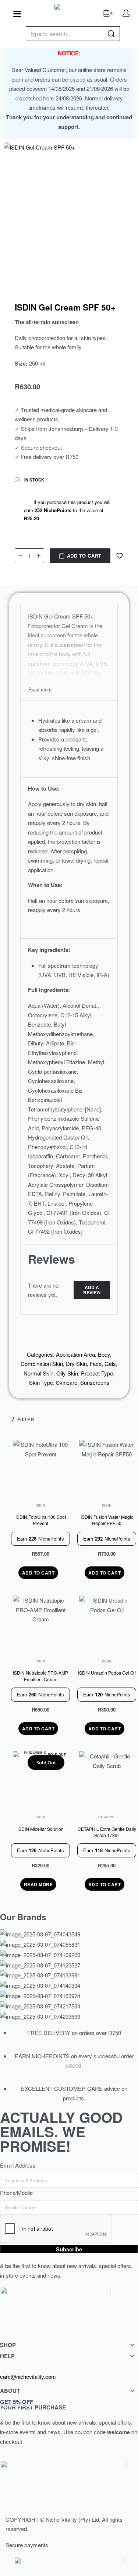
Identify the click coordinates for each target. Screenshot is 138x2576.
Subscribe (69, 2249)
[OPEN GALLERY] (69, 208)
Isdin (40, 1505)
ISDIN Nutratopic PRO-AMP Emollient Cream (40, 1676)
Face (96, 1364)
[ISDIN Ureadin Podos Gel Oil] (107, 1623)
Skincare (67, 1382)
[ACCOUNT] (126, 13)
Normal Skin (38, 1373)
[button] (38, 1573)
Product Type (97, 1373)
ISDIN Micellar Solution (40, 1829)
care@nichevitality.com (28, 2376)
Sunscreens (95, 1382)
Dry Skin (76, 1364)
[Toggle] (40, 689)
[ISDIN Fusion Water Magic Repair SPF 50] (107, 1467)
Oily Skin (67, 1373)
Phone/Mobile (16, 2193)
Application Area (75, 1354)
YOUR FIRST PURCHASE (33, 2404)
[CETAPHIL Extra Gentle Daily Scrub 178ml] (107, 1779)
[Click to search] (111, 34)
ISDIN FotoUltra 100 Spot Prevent (41, 1520)
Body (104, 1354)
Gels (110, 1364)
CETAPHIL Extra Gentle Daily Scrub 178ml (107, 1832)
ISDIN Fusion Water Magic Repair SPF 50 (107, 1520)
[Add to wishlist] (120, 556)
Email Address (18, 2165)
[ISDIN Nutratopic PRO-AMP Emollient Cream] (40, 1623)
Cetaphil (107, 1817)
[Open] (17, 14)
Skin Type (41, 1382)
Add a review (92, 1290)
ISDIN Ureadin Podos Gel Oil (107, 1673)
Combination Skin (42, 1364)
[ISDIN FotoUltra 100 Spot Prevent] (40, 1467)
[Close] (117, 34)
